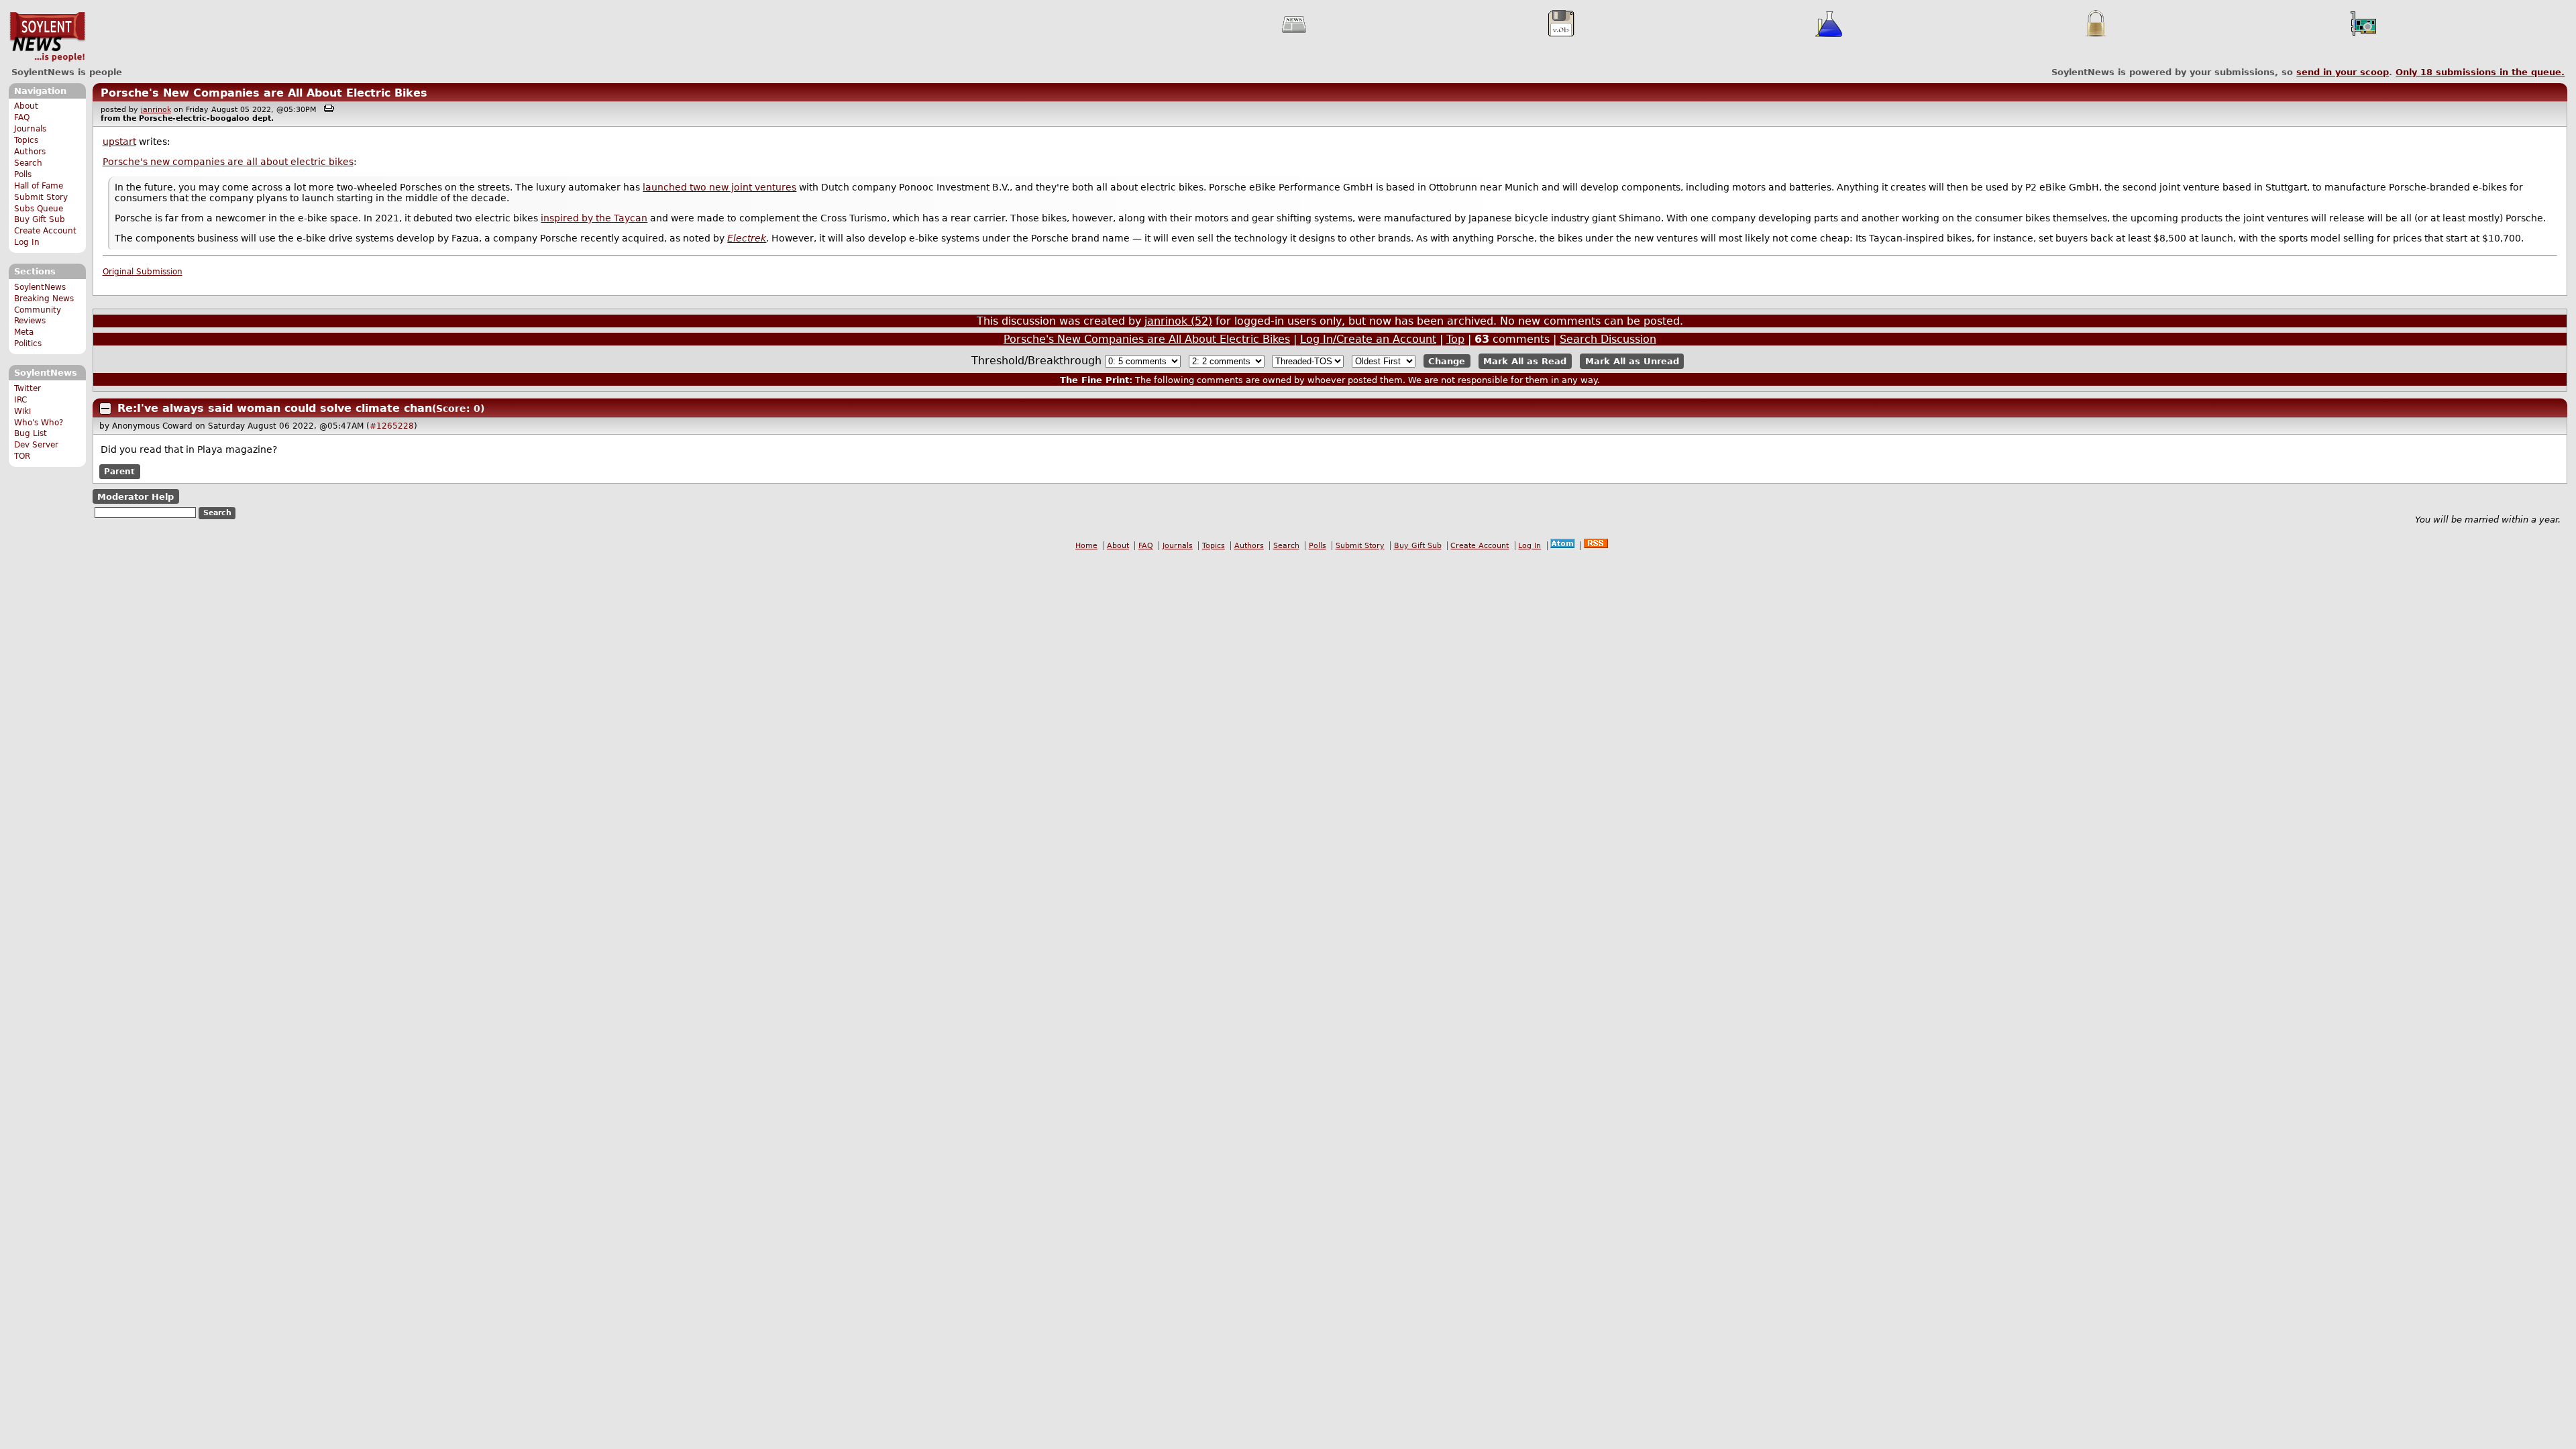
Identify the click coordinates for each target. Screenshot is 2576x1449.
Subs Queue (39, 209)
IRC (20, 400)
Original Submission (143, 272)
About (26, 106)
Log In (27, 242)
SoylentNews (47, 37)
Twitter (28, 388)
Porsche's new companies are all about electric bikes (228, 162)
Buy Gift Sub (40, 219)
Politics (28, 343)
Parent (119, 472)
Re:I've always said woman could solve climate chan (275, 408)
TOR (22, 456)
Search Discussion (1608, 339)
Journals (30, 129)
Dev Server (36, 445)
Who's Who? (39, 423)
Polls (23, 174)
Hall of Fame (39, 186)
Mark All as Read (1525, 361)
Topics (26, 140)
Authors (30, 152)
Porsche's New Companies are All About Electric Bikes (264, 93)
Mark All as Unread (1632, 361)
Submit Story (41, 197)
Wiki (22, 411)
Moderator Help (136, 497)
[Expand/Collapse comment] (105, 409)
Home (1086, 546)
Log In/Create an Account (1368, 339)
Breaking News (44, 299)
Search (28, 163)
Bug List (31, 433)
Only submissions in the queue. (2480, 72)
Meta (24, 332)
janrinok (156, 110)
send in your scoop (2343, 72)
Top (1455, 339)
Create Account (45, 231)
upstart (119, 142)
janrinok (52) (1178, 321)
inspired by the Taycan (594, 218)
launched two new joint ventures (719, 187)
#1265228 (392, 426)
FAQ (22, 117)
